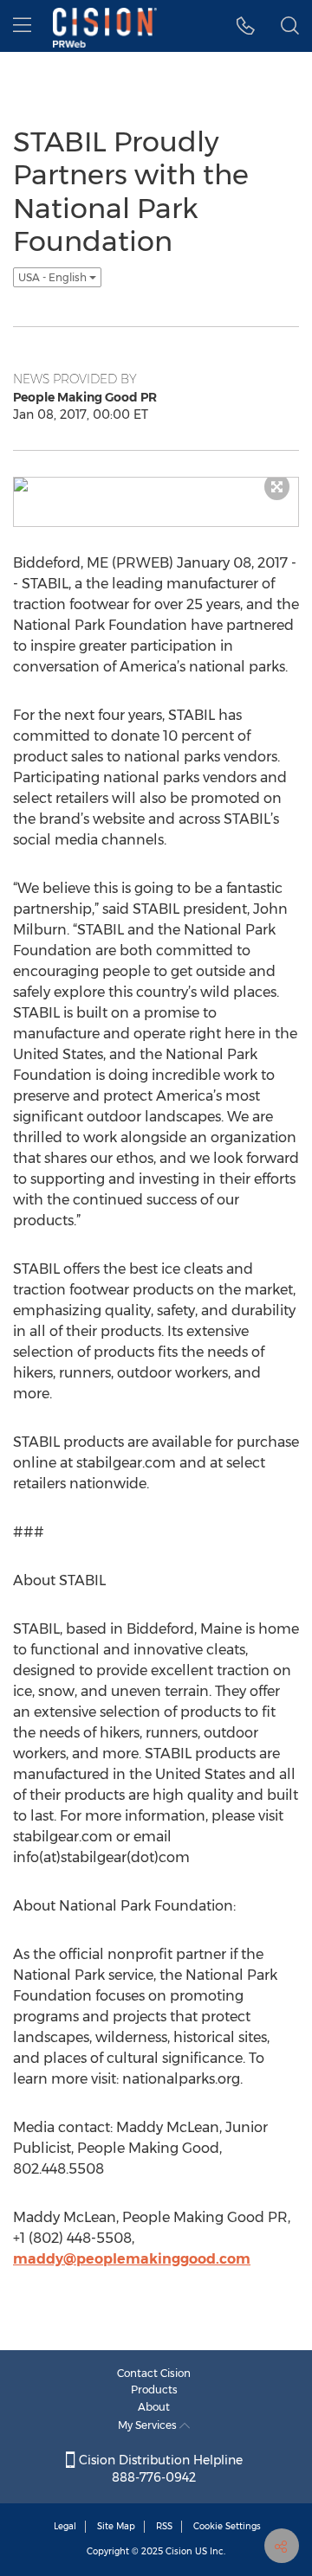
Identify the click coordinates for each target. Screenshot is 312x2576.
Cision (179, 2551)
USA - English (54, 277)
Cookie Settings (227, 2526)
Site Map (116, 2526)
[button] (246, 26)
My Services (149, 2425)
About (154, 2407)
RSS (164, 2526)
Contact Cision (154, 2373)
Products (154, 2390)
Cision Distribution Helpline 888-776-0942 (159, 2469)
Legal (65, 2526)
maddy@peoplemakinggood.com (132, 2259)
